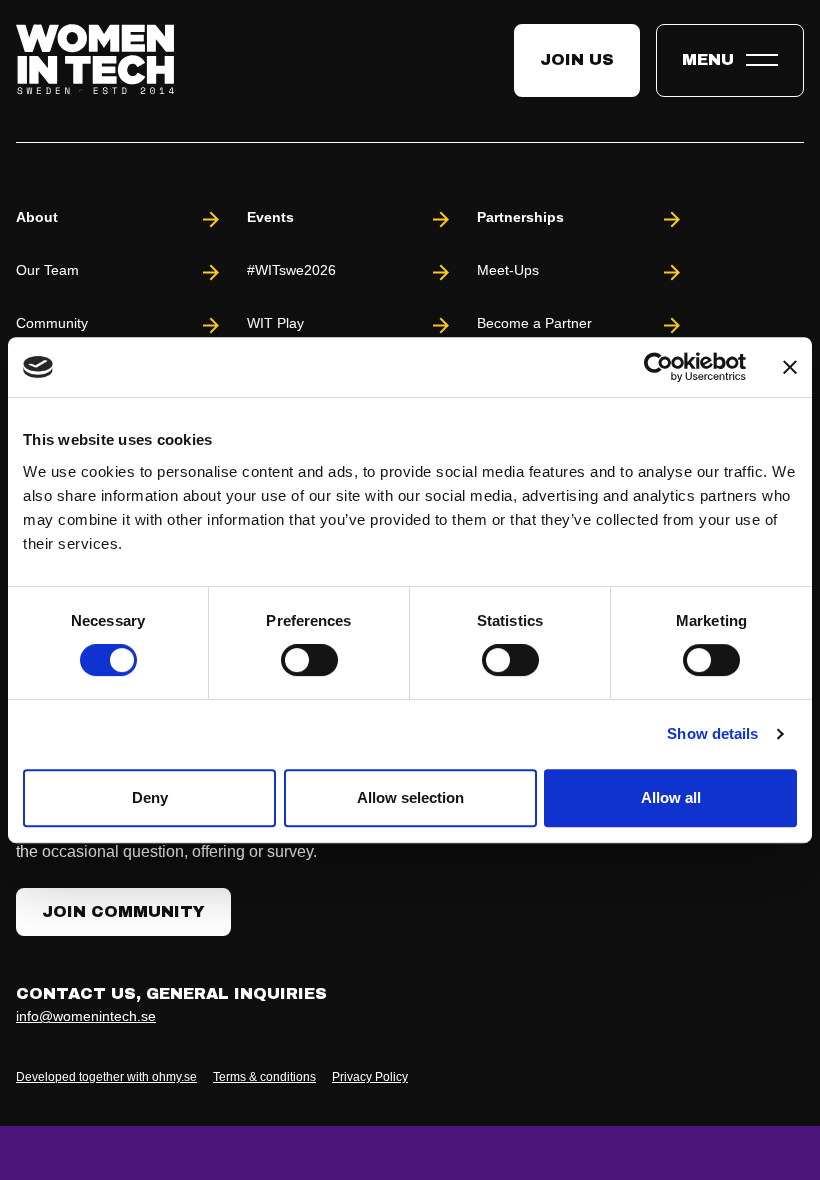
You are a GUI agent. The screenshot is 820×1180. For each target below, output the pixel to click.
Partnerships (520, 217)
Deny (150, 797)
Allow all (671, 797)
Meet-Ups (508, 270)
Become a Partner (534, 323)
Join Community (123, 911)
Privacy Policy (370, 1077)
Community (52, 323)
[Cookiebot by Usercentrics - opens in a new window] (658, 367)
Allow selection (410, 797)
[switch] (309, 660)
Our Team (47, 270)
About (37, 217)
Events (270, 217)
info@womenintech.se (86, 1016)
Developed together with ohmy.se (106, 1077)
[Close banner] (790, 367)
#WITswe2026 (291, 270)
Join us (577, 59)
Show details (712, 733)
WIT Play (275, 323)
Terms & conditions (264, 1077)
